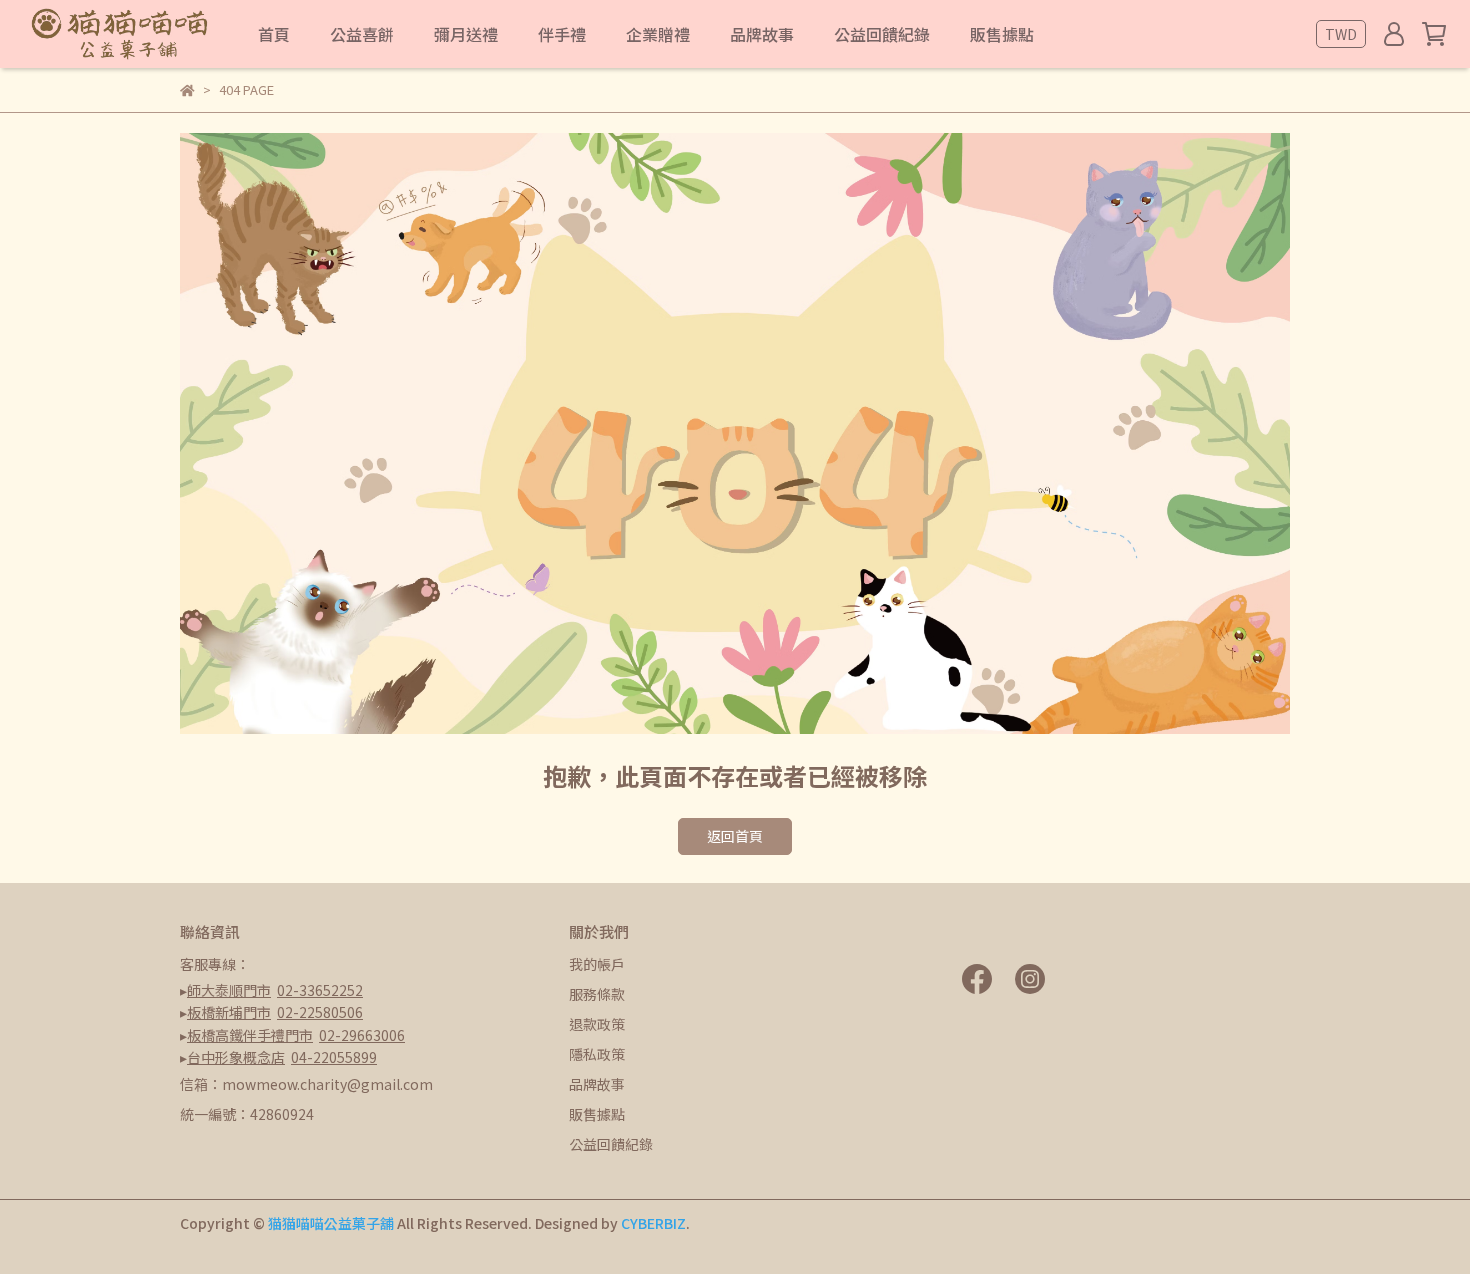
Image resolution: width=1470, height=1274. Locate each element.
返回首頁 (735, 836)
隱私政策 (597, 1054)
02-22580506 (320, 1012)
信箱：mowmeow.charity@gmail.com (306, 1084)
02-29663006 (362, 1035)
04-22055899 (334, 1057)
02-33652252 (320, 990)
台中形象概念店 (236, 1057)
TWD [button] (1341, 34)
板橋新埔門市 (229, 1012)
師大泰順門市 (229, 990)
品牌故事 (597, 1084)
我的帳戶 (597, 964)
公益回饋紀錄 (611, 1144)
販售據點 (597, 1114)
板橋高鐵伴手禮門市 (250, 1035)
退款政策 (597, 1024)
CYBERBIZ (653, 1223)
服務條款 (597, 994)
